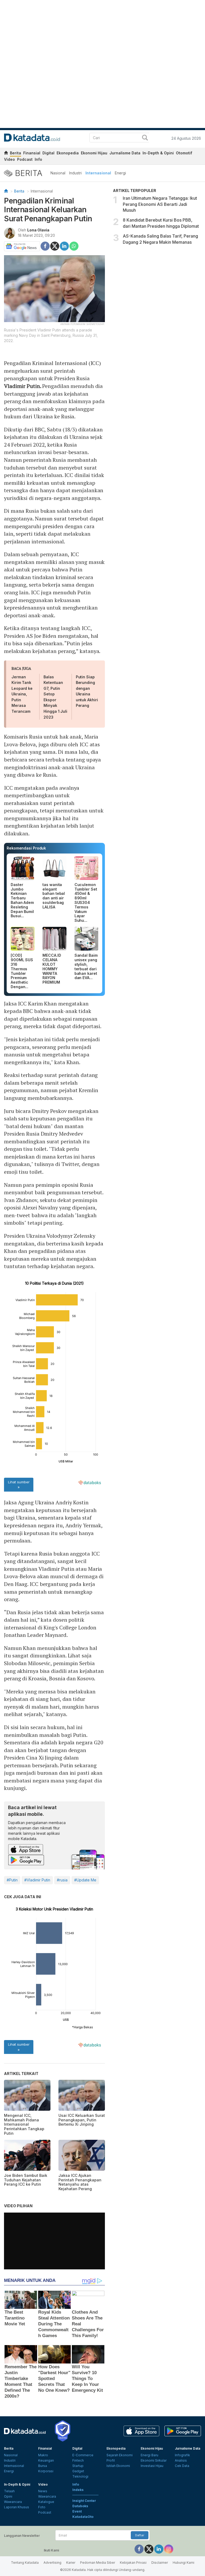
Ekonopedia (68, 153)
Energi (120, 173)
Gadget (78, 2471)
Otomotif (184, 153)
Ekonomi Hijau (94, 153)
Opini (8, 2496)
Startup (78, 2466)
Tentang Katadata (25, 2563)
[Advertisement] (157, 289)
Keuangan (46, 2460)
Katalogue (46, 2502)
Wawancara (13, 2502)
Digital (48, 153)
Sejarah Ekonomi (120, 2455)
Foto (42, 2507)
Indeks (78, 2490)
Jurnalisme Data (125, 153)
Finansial (32, 153)
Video (9, 159)
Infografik (182, 2455)
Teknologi (80, 2476)
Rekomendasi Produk (26, 848)
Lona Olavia (38, 230)
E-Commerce (83, 2455)
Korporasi (46, 2471)
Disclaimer (160, 2563)
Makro (43, 2455)
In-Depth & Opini (158, 153)
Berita (15, 153)
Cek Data (182, 2466)
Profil (111, 2460)
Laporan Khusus (17, 2507)
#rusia (62, 1880)
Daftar (140, 2535)
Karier (71, 2563)
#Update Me (85, 1880)
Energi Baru (149, 2455)
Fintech (78, 2460)
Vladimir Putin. (23, 386)
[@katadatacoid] (169, 2549)
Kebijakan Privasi (133, 2563)
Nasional (58, 173)
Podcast (25, 159)
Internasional (98, 173)
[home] (6, 154)
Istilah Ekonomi (118, 2466)
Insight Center (84, 2501)
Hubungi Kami (184, 2563)
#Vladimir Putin (37, 1880)
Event (77, 2511)
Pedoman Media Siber (98, 2563)
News (43, 2491)
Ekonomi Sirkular (154, 2460)
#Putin (12, 1880)
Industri (75, 173)
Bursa (43, 2466)
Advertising (52, 2563)
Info (38, 159)
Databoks (80, 2506)
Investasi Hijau (152, 2466)
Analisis (181, 2460)
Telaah (9, 2491)
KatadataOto (83, 2517)
